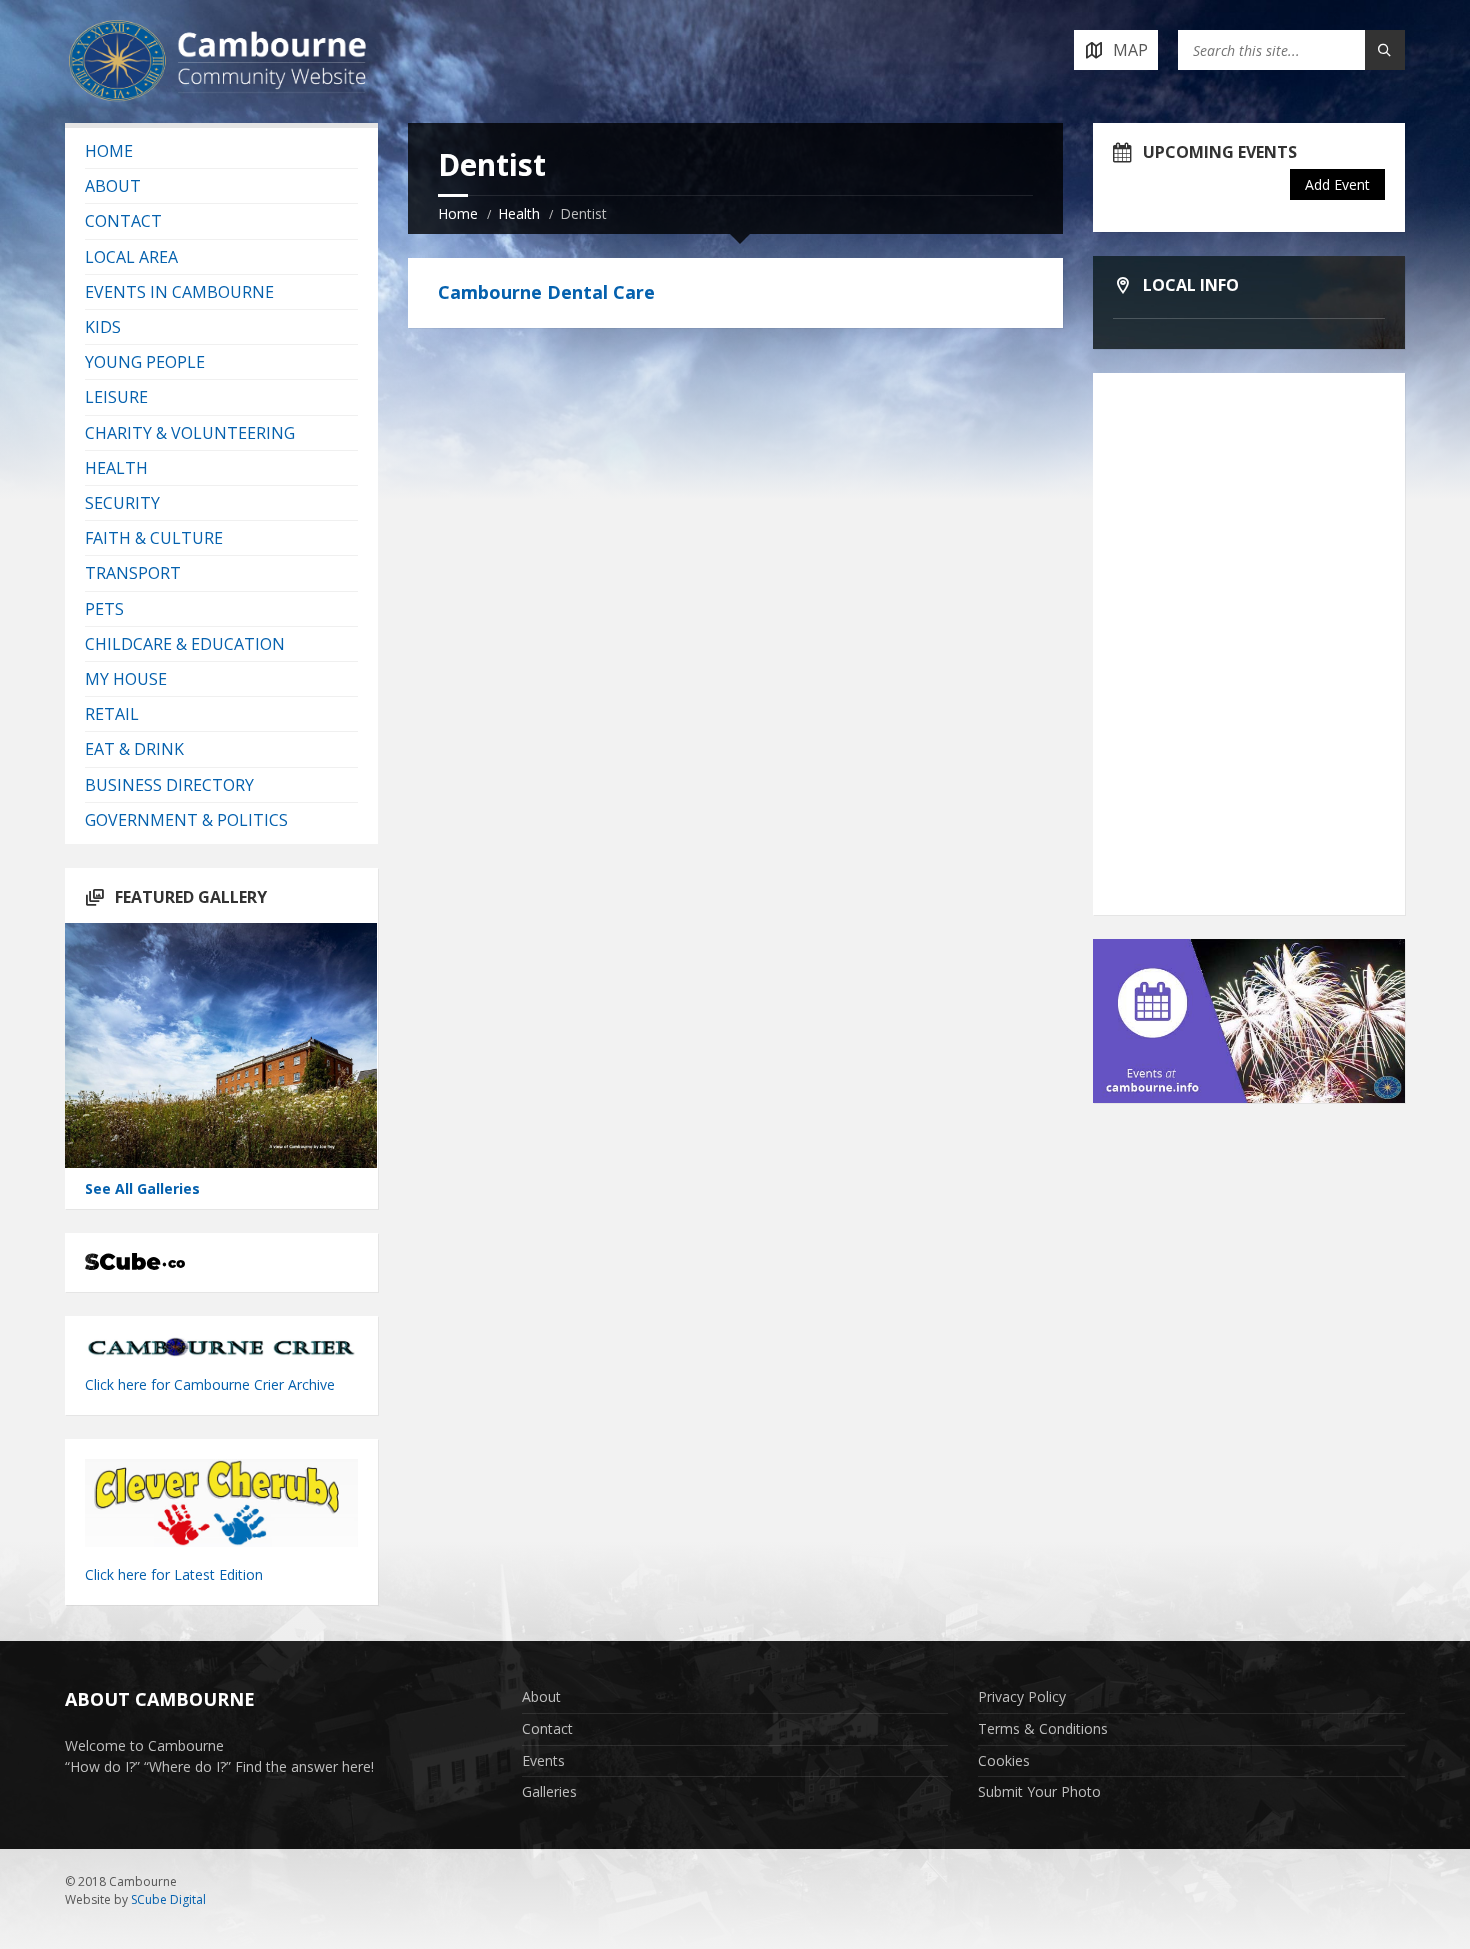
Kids (103, 327)
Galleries (549, 1791)
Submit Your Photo (1039, 1791)
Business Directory (169, 785)
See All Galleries (142, 1188)
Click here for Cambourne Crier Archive (212, 1384)
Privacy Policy (1022, 1696)
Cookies (1004, 1760)
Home (458, 213)
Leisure (116, 397)
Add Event (1337, 184)
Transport (133, 573)
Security (122, 503)
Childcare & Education (185, 644)
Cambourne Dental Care (546, 292)
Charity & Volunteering (190, 433)
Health (519, 213)
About (113, 186)
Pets (104, 609)
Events (543, 1760)
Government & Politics (186, 820)
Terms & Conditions (1043, 1728)
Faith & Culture (154, 538)
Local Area (131, 257)
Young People (145, 362)
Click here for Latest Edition (174, 1574)
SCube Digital (168, 1899)
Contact (123, 221)
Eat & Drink (134, 749)
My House (126, 679)
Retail (112, 714)
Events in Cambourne (179, 292)
